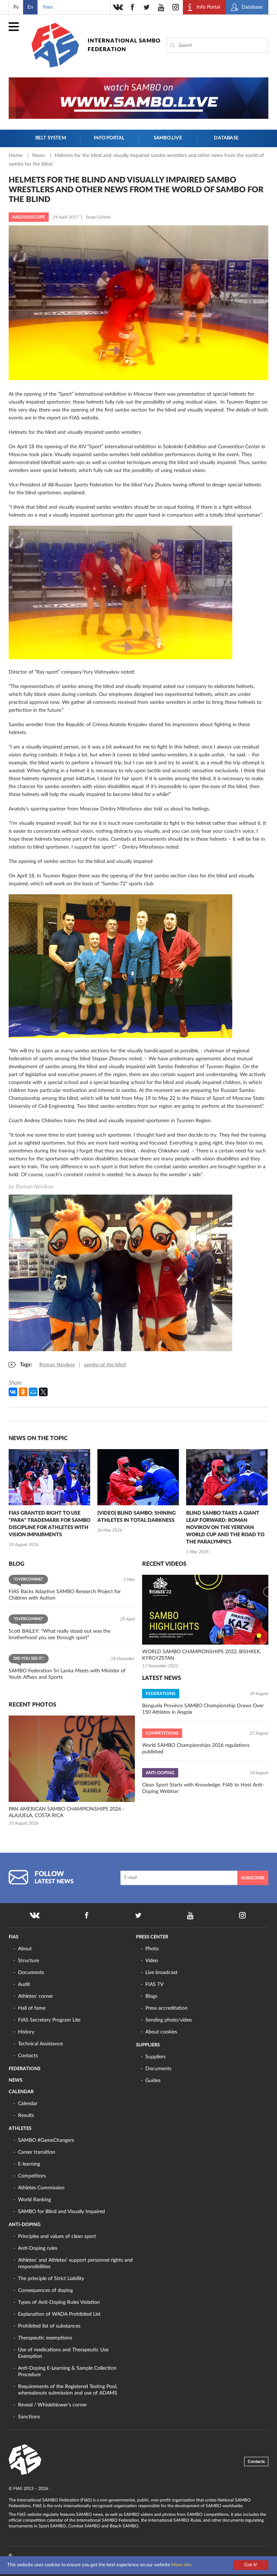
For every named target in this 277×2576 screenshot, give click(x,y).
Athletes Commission (41, 2188)
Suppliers (148, 2045)
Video (152, 1961)
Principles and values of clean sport (57, 2236)
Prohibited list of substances (49, 2326)
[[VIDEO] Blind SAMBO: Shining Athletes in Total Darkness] (138, 1477)
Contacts (28, 2056)
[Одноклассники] (23, 1392)
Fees (48, 7)
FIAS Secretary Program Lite (49, 2020)
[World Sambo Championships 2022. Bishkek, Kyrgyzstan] (205, 1610)
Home (16, 156)
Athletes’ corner (36, 1996)
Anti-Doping (25, 2225)
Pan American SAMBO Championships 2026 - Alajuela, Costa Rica (67, 1812)
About (25, 1949)
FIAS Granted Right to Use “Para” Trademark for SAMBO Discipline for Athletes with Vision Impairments (49, 1524)
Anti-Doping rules (38, 2248)
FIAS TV (154, 1984)
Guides (153, 2081)
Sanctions (29, 2417)
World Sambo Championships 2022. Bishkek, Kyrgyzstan (202, 1655)
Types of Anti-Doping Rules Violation (59, 2302)
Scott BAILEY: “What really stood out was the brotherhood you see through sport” (60, 1635)
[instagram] (176, 7)
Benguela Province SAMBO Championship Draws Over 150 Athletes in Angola (203, 1709)
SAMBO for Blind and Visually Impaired (61, 2212)
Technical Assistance (40, 2044)
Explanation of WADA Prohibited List (59, 2314)
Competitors (32, 2176)
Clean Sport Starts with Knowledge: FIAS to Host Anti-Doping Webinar (203, 1788)
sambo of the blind (105, 1365)
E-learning (29, 2164)
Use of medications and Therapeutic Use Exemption (63, 2353)
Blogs (151, 1996)
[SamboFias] (25, 2460)
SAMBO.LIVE (168, 138)
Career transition (37, 2152)
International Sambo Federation (124, 45)
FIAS (14, 1937)
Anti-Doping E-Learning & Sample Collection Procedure (67, 2372)
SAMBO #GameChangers (46, 2140)
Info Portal (109, 138)
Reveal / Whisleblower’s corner (52, 2405)
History (26, 2032)
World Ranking (34, 2200)
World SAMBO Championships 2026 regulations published (196, 1749)
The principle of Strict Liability (51, 2279)
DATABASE (226, 138)
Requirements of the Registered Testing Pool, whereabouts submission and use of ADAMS (68, 2390)
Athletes (20, 2129)
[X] (43, 1392)
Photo (152, 1949)
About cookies (161, 2032)
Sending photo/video (169, 2020)
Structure (28, 1961)
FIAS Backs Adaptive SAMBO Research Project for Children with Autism (65, 1595)
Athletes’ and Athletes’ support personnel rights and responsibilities (75, 2263)
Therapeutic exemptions (45, 2338)
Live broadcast (161, 1973)
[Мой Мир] (33, 1392)
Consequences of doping (45, 2290)
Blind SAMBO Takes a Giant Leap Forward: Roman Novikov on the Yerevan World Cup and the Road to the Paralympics (225, 1528)
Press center (152, 1937)
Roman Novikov (57, 1365)
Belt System (51, 138)
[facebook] (132, 7)
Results (26, 2116)
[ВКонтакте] (13, 1392)
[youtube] (161, 7)
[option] (49, 1499)
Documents (31, 1973)
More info (181, 2565)
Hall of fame (32, 2008)
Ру (16, 7)
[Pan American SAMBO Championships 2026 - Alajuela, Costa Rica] (72, 1759)
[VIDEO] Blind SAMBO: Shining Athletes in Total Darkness (137, 1517)
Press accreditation (166, 2008)
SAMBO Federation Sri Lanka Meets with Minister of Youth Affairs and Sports (67, 1674)
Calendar (21, 2092)
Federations (25, 2069)
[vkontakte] (118, 7)
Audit (24, 1984)
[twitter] (147, 7)
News (39, 156)
